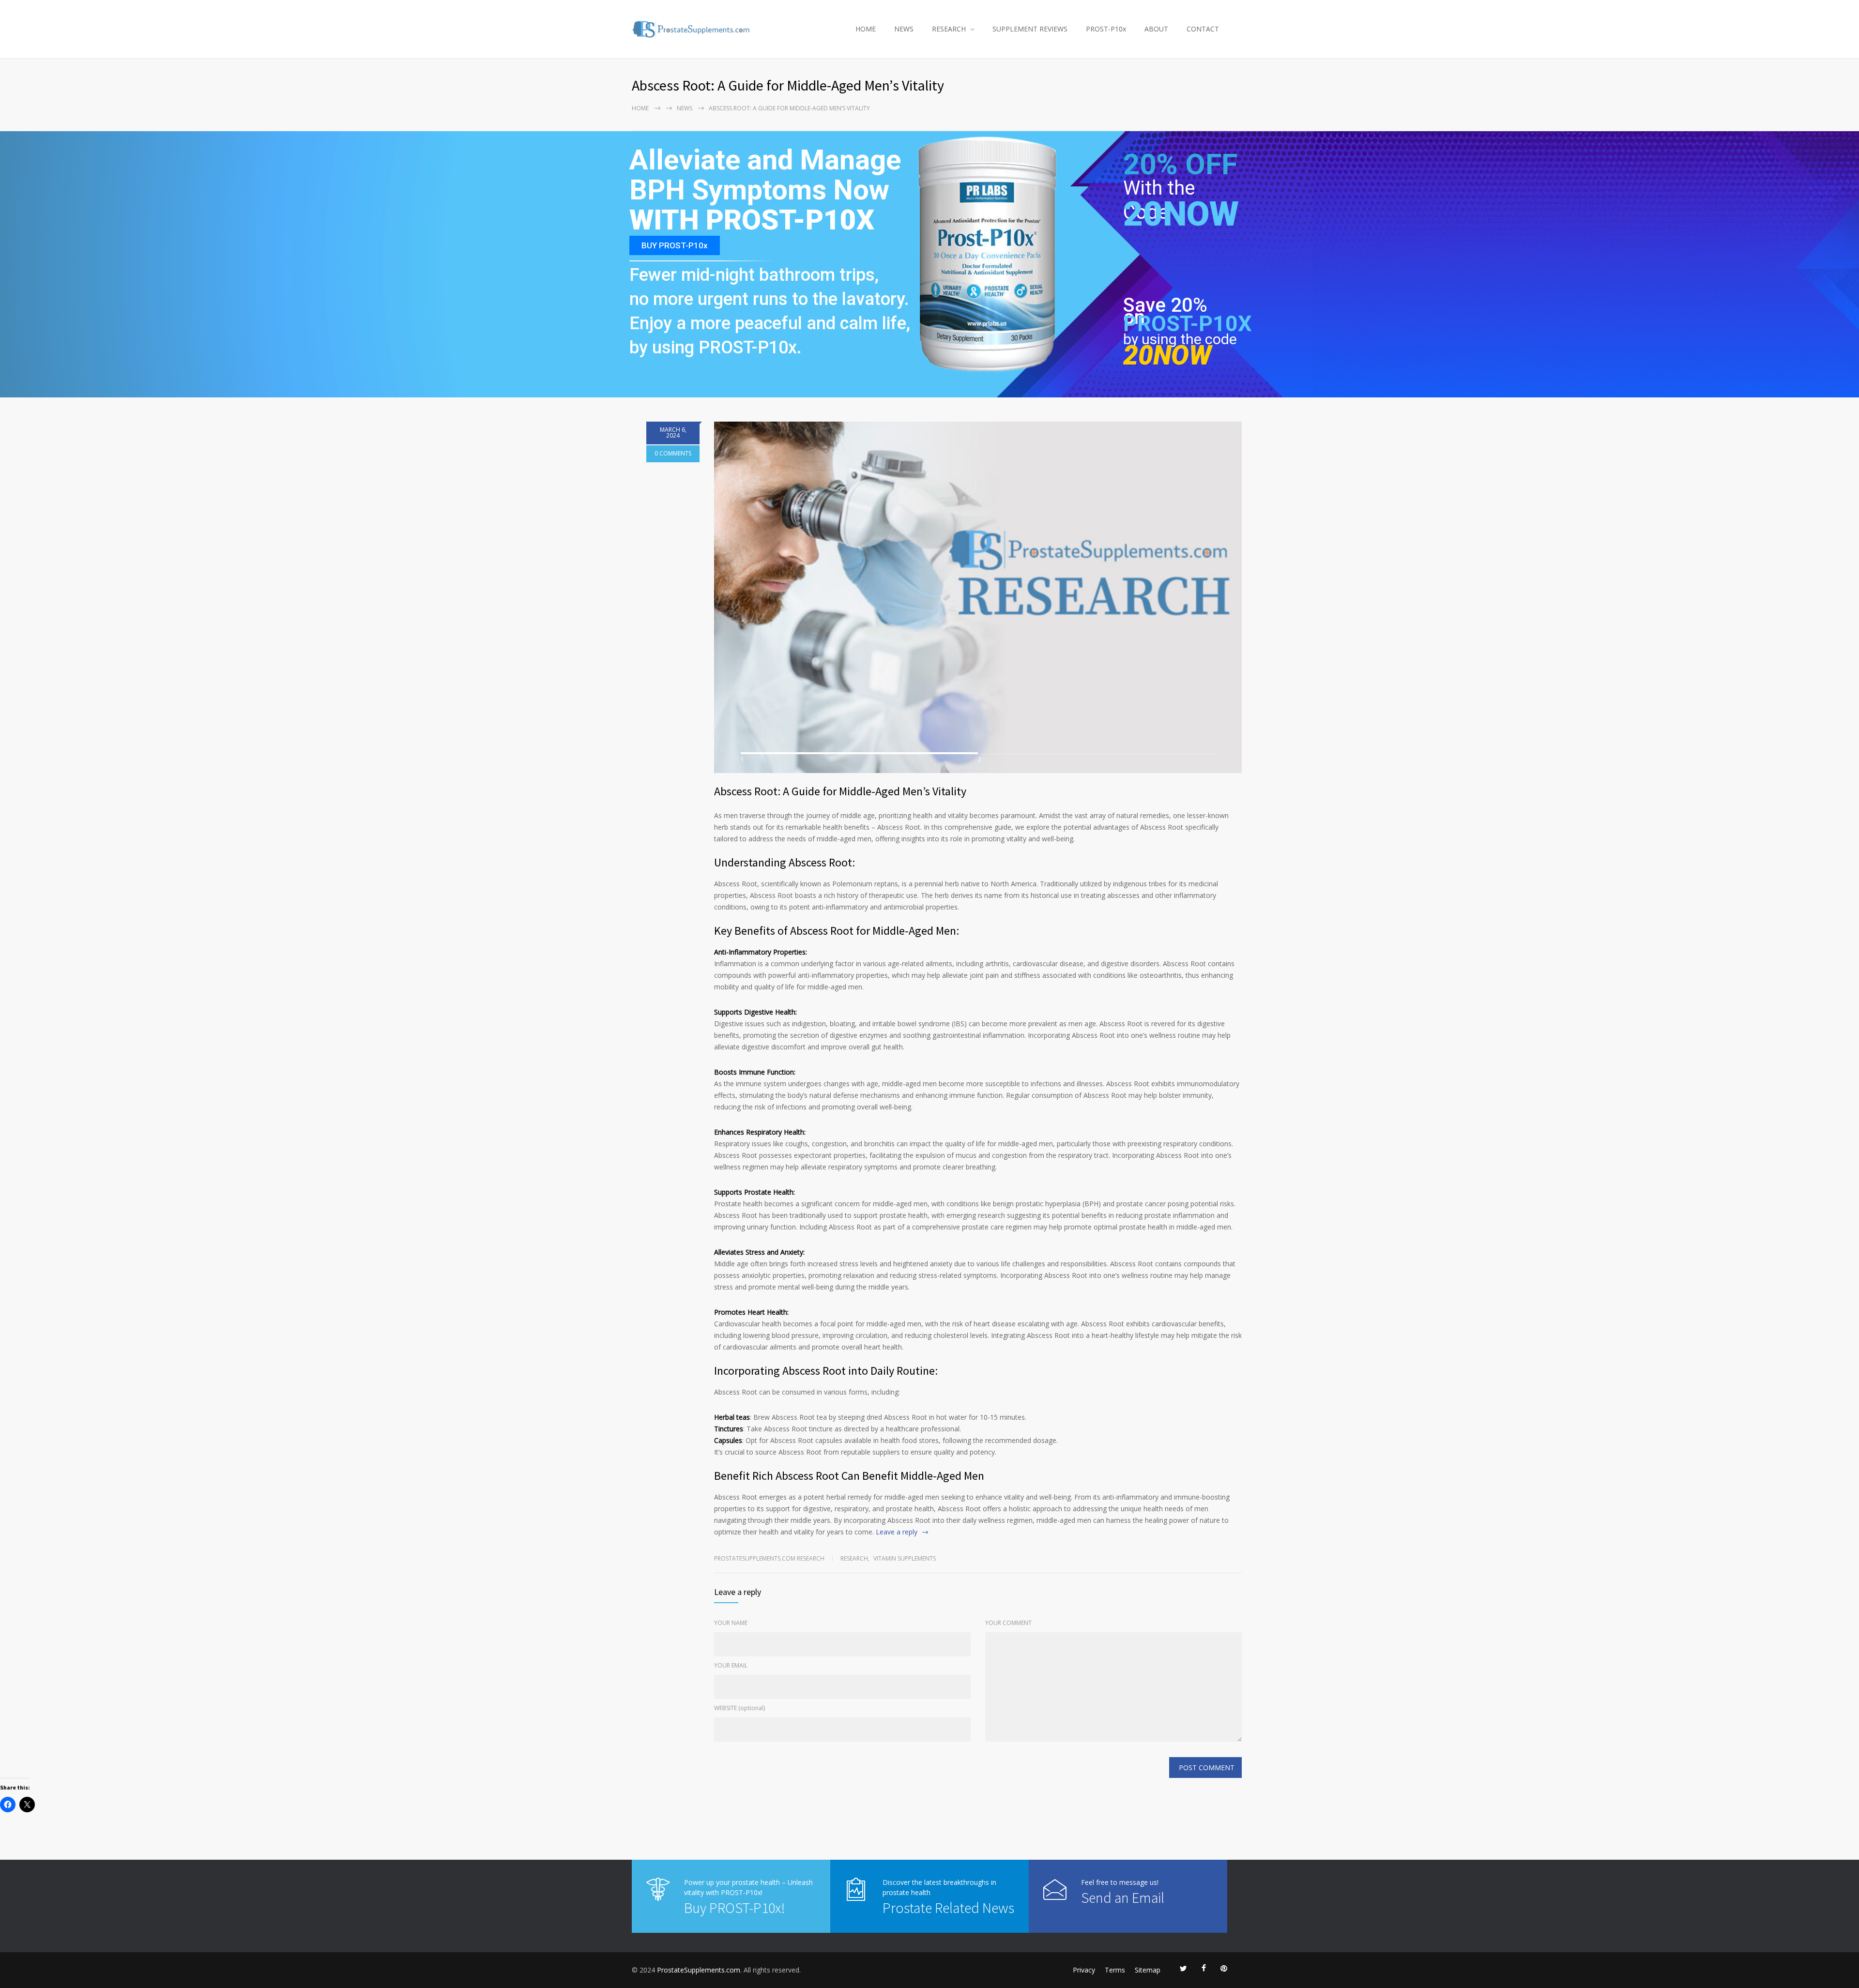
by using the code (1180, 339)
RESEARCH (949, 29)
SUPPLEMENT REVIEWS (1030, 29)
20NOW (1181, 214)
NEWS (904, 29)
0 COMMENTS (673, 453)
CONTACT (1203, 29)
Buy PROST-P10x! (734, 1908)
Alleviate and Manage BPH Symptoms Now (765, 175)
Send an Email (1123, 1897)
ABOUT (1156, 29)
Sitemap (1148, 1970)
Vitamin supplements (905, 1558)
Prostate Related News (948, 1908)
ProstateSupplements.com (699, 1970)
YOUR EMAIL (731, 1665)
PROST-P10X (1188, 324)
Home (640, 108)
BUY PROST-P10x (675, 245)
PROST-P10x (1106, 29)
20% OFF (1180, 170)
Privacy (1084, 1970)
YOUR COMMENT (1008, 1623)
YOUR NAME (731, 1623)
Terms (1115, 1970)
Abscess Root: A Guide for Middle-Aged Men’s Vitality (840, 791)
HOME (866, 29)
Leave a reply (897, 1532)
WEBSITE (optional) (739, 1708)
